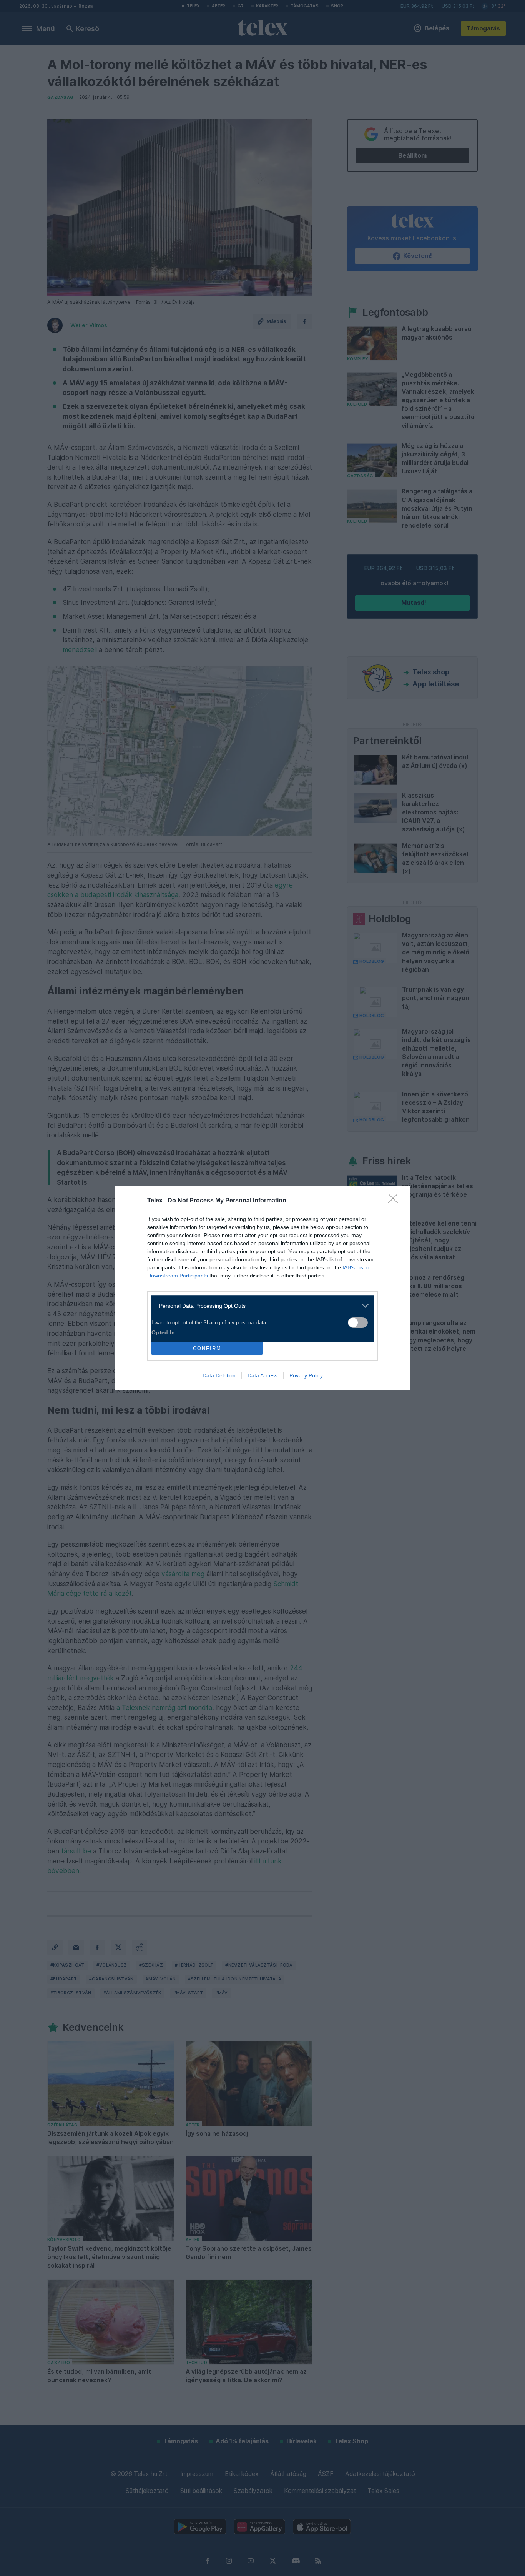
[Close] (395, 1201)
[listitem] (260, 1306)
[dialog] (262, 1288)
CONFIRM (207, 1348)
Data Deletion (219, 1375)
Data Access (262, 1375)
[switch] (358, 1323)
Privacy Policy (306, 1375)
